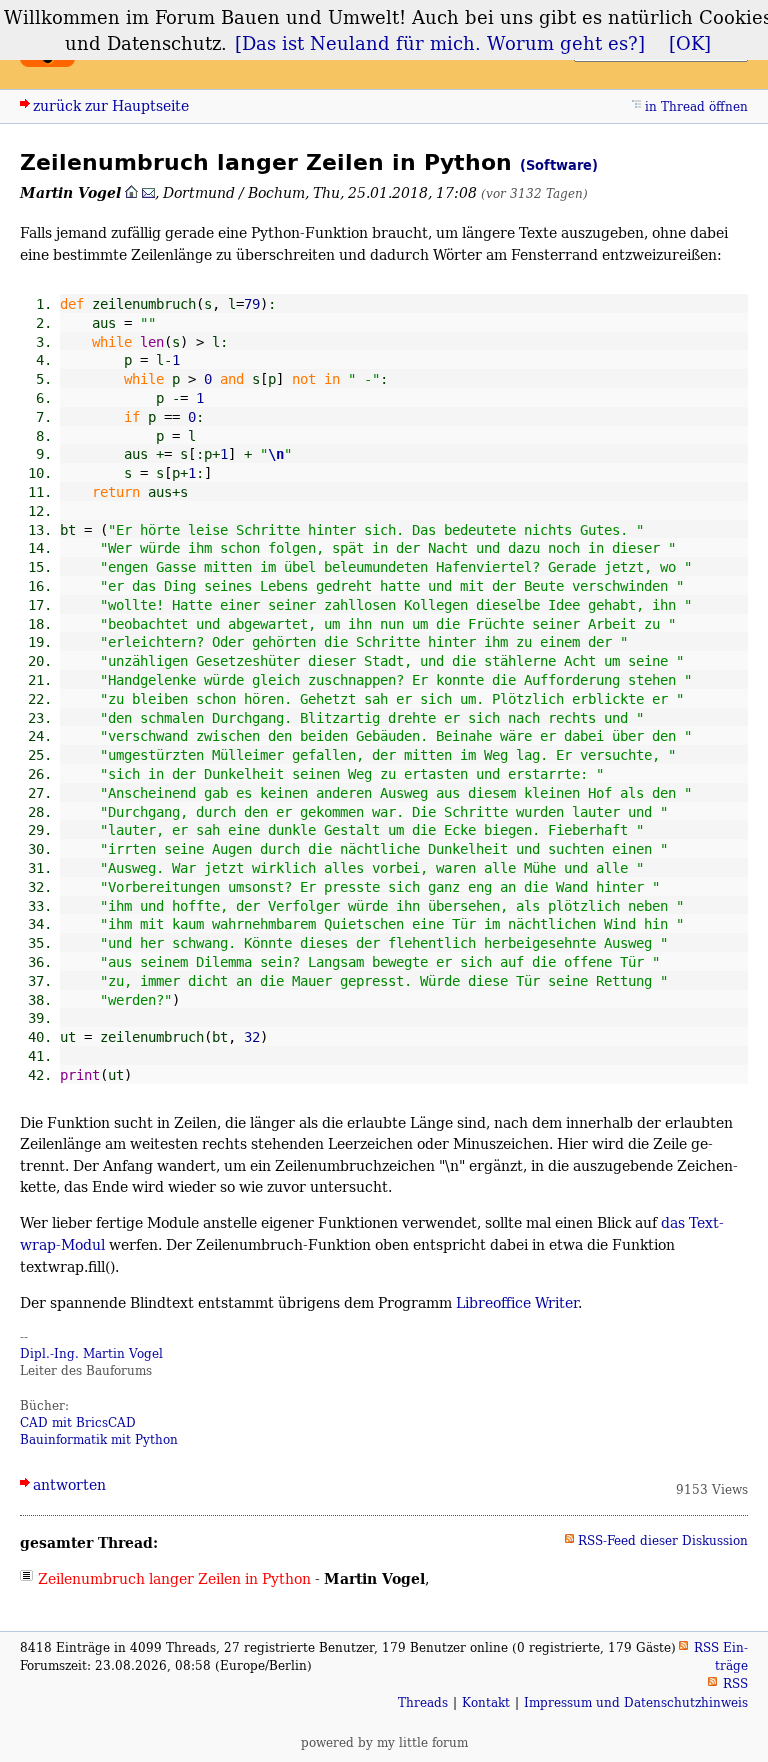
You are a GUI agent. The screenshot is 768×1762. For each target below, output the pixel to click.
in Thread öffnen (696, 106)
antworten (69, 1484)
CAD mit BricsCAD (78, 1422)
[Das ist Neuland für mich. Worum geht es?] (440, 43)
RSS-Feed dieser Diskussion (663, 1540)
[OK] (690, 43)
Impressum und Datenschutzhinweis (636, 1702)
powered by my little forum (384, 1742)
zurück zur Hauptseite (111, 105)
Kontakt (486, 1702)
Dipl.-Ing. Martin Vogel (91, 1353)
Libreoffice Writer (517, 1302)
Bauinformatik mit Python (99, 1439)
